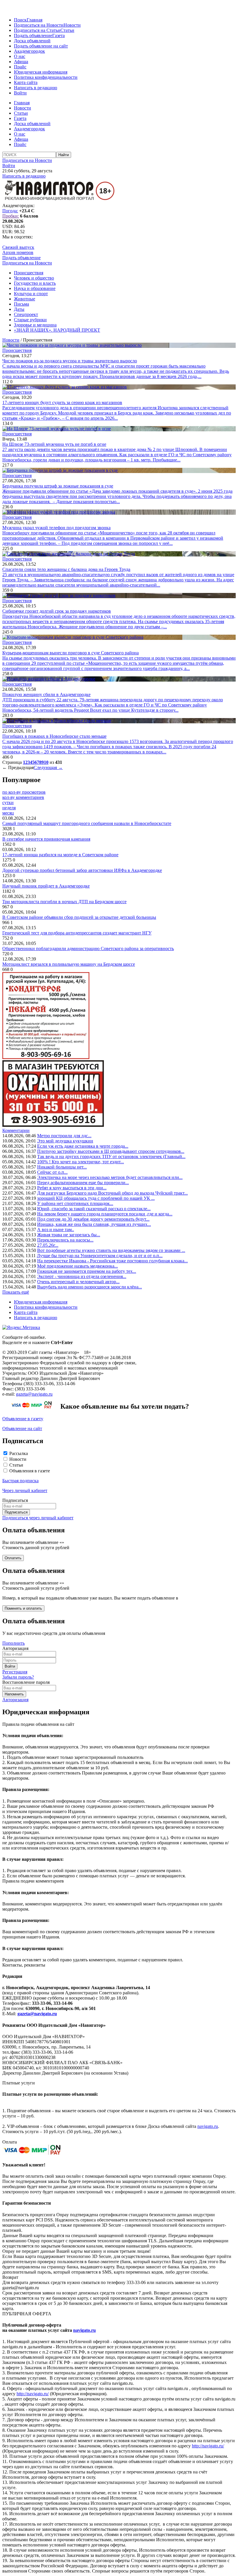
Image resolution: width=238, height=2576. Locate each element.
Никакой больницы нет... (62, 1167)
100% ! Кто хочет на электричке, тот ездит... (81, 1162)
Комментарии (16, 1130)
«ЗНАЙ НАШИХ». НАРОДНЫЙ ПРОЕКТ (57, 330)
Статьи (67, 30)
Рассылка (19, 1453)
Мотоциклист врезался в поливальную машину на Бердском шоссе (69, 964)
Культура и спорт (31, 294)
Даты (19, 309)
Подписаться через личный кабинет (38, 1518)
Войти (20, 93)
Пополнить (13, 1643)
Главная (35, 20)
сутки (8, 803)
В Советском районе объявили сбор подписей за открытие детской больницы (79, 917)
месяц (8, 813)
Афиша (21, 62)
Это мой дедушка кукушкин (65, 1141)
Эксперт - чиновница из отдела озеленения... (82, 1276)
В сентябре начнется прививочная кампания (46, 839)
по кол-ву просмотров (24, 792)
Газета (58, 35)
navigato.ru (208, 2126)
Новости (72, 25)
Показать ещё (16, 1292)
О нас (20, 56)
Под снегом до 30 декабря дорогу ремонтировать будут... (93, 1219)
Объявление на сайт (22, 1428)
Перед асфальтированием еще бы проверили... (83, 1183)
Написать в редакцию (36, 88)
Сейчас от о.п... (52, 1172)
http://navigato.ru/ (33, 2394)
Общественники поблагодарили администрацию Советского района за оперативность (88, 949)
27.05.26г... (48, 1245)
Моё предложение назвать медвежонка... (77, 1266)
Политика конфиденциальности (46, 77)
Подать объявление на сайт (41, 46)
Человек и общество (34, 278)
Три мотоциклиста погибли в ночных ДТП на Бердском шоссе (64, 902)
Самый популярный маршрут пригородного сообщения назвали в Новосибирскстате (87, 823)
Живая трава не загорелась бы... (69, 1235)
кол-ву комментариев (23, 797)
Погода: (10, 211)
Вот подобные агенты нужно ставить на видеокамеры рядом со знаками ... (111, 1250)
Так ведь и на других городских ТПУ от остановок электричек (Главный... (111, 1156)
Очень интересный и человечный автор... (78, 1282)
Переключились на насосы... (65, 1240)
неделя (9, 808)
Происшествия (29, 273)
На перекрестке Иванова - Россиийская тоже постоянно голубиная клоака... (112, 1261)
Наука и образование (35, 288)
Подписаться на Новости (39, 25)
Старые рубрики (30, 320)
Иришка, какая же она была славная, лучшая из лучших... (94, 1224)
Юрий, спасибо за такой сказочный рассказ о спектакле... (94, 1209)
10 (46, 762)
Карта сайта (26, 82)
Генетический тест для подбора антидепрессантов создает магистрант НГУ (77, 933)
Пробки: (11, 216)
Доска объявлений (32, 41)
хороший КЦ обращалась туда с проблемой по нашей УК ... (96, 1198)
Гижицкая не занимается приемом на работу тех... (87, 1271)
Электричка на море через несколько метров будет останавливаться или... (110, 1177)
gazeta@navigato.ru (34, 1394)
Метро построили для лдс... (64, 1136)
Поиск (20, 20)
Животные (25, 299)
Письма (21, 304)
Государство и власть (35, 283)
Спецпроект (26, 314)
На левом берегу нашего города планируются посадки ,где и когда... (105, 1214)
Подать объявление (33, 35)
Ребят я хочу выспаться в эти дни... (72, 1188)
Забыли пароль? (18, 1677)
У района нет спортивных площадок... (75, 1203)
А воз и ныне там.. (56, 1229)
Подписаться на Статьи (37, 30)
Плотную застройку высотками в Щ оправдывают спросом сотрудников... (111, 1151)
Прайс (20, 67)
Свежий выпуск (18, 247)
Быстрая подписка (20, 1481)
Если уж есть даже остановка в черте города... (83, 1146)
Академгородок (29, 51)
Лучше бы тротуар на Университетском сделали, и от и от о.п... (100, 1256)
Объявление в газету (23, 1419)
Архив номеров (18, 252)
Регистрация (15, 1672)
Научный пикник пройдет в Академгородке (46, 886)
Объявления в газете (30, 1471)
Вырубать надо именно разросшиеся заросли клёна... (90, 1287)
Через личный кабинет (25, 1490)
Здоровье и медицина (35, 325)
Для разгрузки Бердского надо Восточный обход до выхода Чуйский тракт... (112, 1193)
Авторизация (15, 1700)
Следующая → (48, 767)
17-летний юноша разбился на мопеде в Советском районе (60, 855)
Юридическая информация (41, 72)
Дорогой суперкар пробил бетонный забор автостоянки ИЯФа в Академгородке (82, 870)
